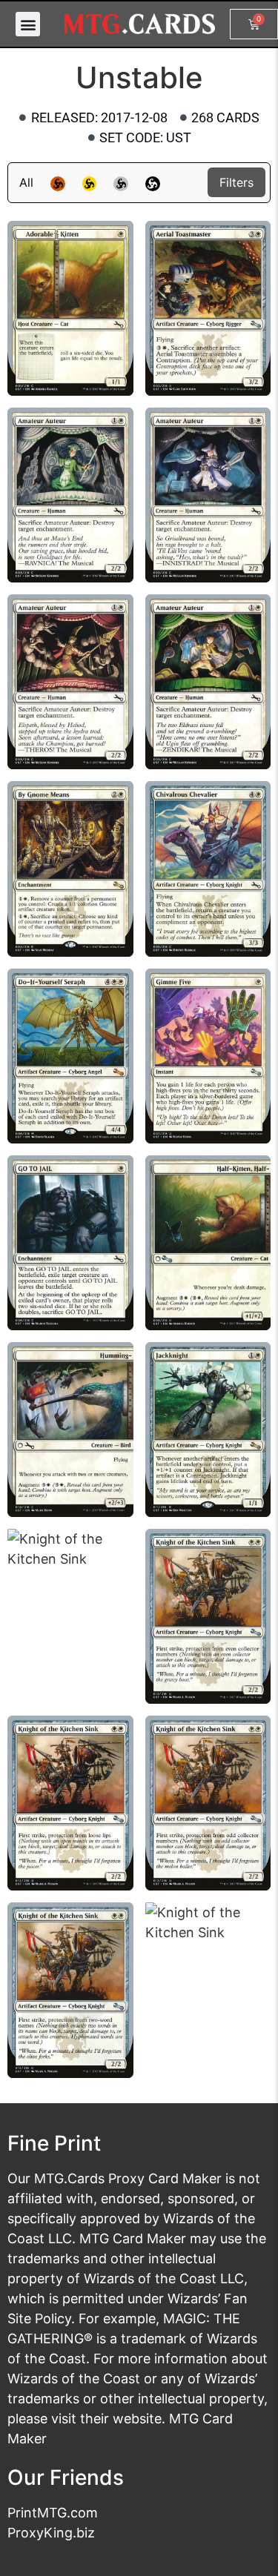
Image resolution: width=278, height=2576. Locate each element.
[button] (28, 24)
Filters (236, 182)
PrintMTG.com (53, 2513)
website (137, 2419)
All (26, 182)
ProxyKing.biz (51, 2533)
